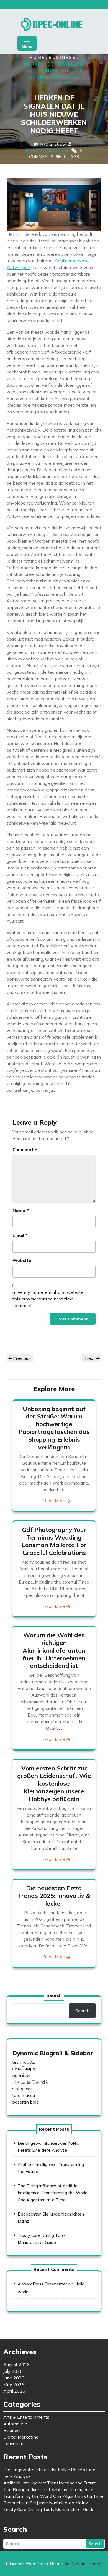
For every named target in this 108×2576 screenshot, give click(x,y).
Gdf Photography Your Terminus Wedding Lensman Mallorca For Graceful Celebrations (54, 1541)
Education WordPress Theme (54, 2564)
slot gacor (22, 2089)
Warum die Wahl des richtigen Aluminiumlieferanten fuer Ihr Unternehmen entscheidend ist (54, 1650)
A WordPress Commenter (42, 2284)
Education (13, 2444)
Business (62, 57)
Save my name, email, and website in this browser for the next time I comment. (50, 1299)
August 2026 (16, 2365)
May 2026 (14, 2384)
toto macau (24, 2095)
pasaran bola (25, 2102)
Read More (54, 1501)
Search (54, 1995)
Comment (25, 1149)
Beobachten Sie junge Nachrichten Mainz (46, 2503)
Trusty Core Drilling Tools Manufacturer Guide (49, 2509)
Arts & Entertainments (26, 2417)
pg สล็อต (21, 2075)
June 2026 (14, 2378)
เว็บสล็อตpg (24, 2069)
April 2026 (14, 2391)
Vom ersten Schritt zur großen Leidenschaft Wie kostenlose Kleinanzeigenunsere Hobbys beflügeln (54, 1784)
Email (20, 1235)
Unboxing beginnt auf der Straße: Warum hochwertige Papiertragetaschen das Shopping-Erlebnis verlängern (54, 1428)
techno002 (24, 2062)
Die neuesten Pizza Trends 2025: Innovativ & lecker (54, 1896)
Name (21, 1210)
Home (37, 57)
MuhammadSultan (47, 151)
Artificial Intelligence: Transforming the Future (50, 2483)
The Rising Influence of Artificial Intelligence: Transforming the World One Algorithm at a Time (53, 2193)
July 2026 (13, 2371)
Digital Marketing (21, 2437)
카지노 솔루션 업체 (31, 2082)
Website (22, 1260)
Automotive (15, 2424)
